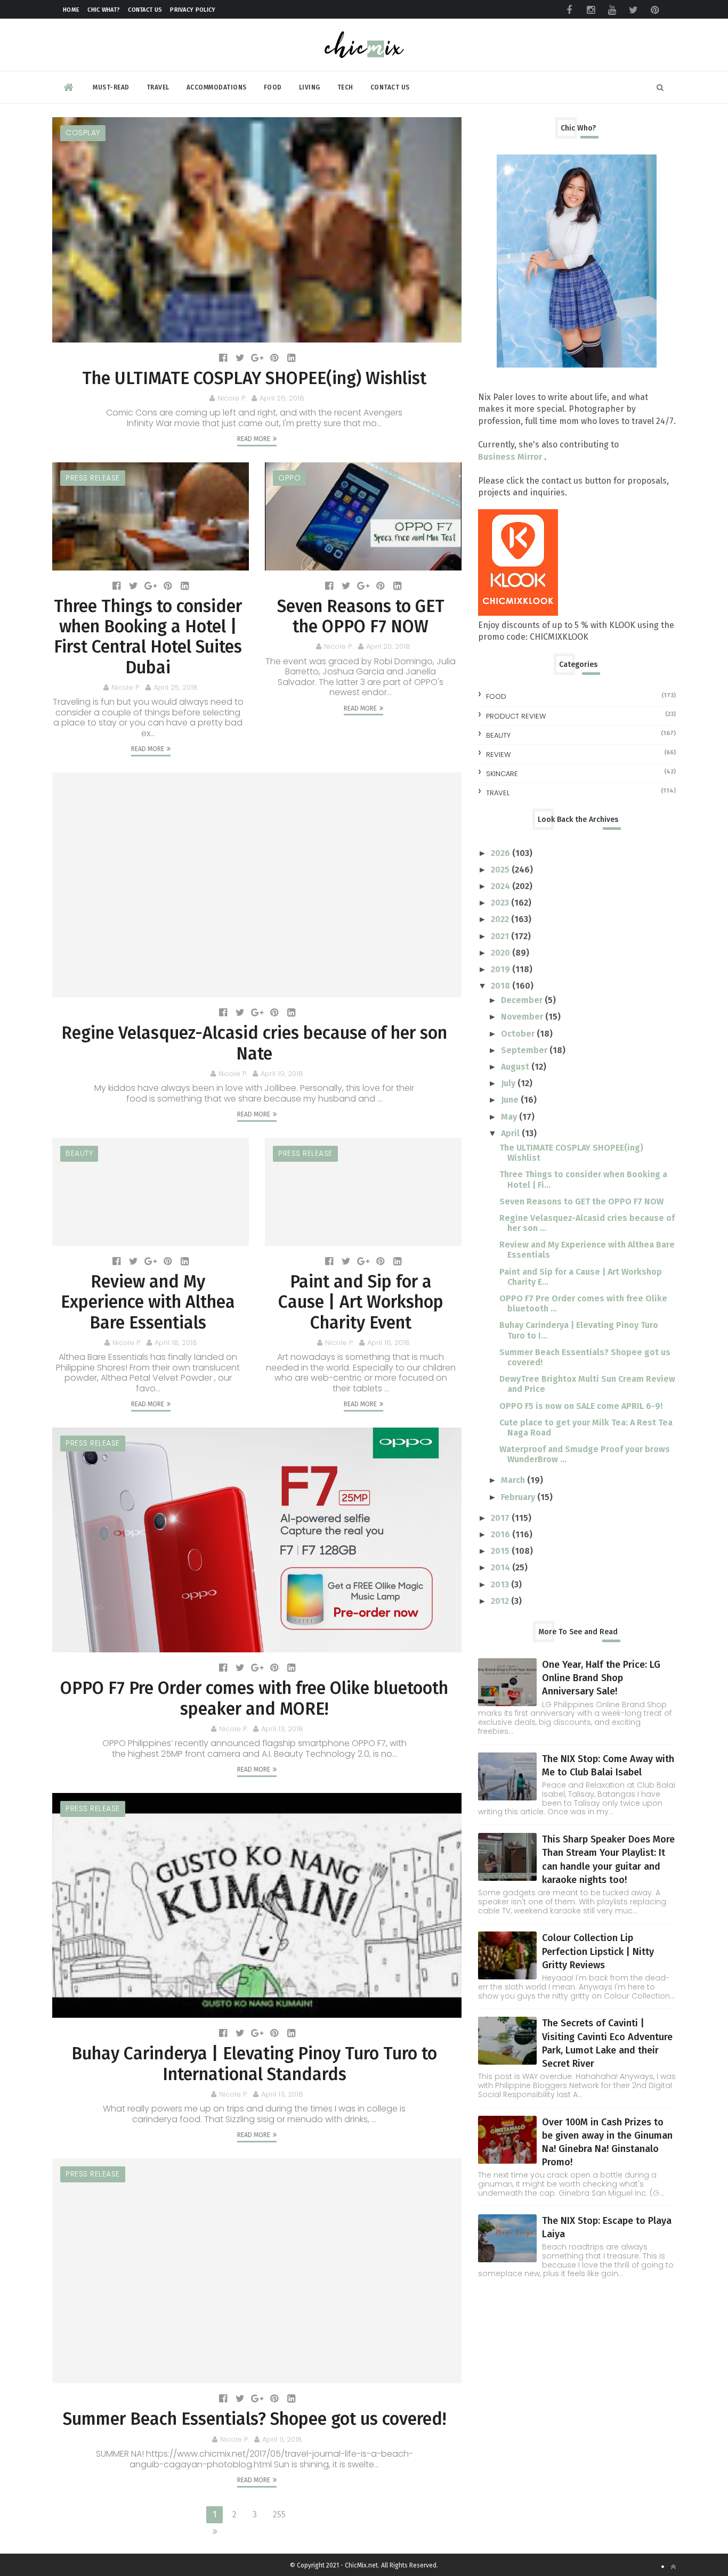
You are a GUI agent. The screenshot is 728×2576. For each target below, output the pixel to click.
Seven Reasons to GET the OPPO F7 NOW (361, 616)
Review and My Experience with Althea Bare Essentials (148, 1302)
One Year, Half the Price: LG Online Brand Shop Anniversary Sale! (601, 1678)
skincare (502, 774)
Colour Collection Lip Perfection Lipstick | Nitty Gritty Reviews (598, 1951)
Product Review (516, 716)
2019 (501, 969)
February (519, 1497)
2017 (501, 1518)
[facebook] (569, 10)
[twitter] (633, 10)
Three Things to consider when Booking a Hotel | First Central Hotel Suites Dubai (148, 637)
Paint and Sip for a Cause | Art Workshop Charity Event (361, 1302)
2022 (501, 919)
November (523, 1017)
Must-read (111, 87)
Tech (345, 87)
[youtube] (612, 10)
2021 (501, 936)
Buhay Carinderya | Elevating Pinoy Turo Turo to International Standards (254, 2064)
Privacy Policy (193, 10)
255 (279, 2514)
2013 (501, 1584)
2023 (501, 903)
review (498, 755)
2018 (501, 986)
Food (273, 87)
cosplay (83, 133)
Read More (254, 439)
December (523, 1000)
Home (71, 10)
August (516, 1067)
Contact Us (145, 10)
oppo (289, 478)
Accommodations (217, 87)
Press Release (93, 478)
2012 (501, 1601)
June (511, 1100)
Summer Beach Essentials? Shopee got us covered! (254, 2419)
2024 (501, 886)
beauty (79, 1153)
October (519, 1034)
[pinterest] (654, 10)
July (509, 1083)
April (511, 1133)
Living (310, 87)
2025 (501, 870)
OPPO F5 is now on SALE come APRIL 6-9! (581, 1406)
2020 (501, 953)
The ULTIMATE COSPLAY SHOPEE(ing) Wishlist (254, 378)
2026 (501, 853)
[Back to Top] (673, 2567)
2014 (501, 1567)
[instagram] (591, 10)
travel (498, 793)
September (525, 1050)
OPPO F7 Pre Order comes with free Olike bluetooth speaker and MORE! (254, 1698)
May (510, 1117)
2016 (501, 1534)
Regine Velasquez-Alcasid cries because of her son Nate (254, 1043)
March (514, 1480)
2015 (501, 1551)
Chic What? (104, 10)
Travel (158, 87)
